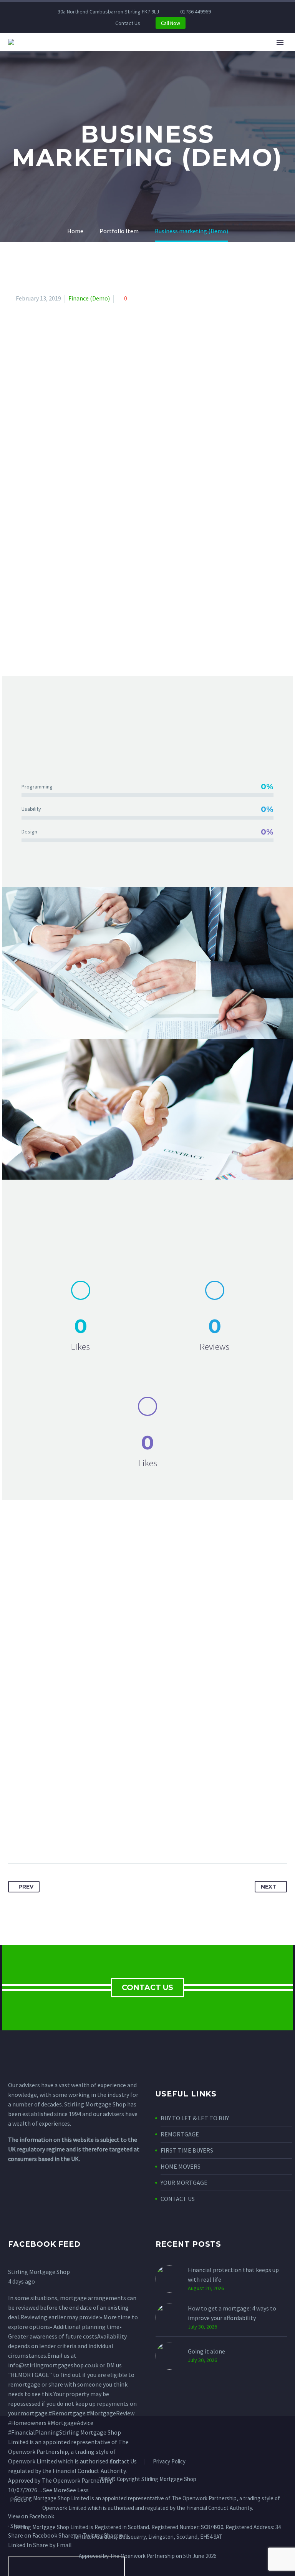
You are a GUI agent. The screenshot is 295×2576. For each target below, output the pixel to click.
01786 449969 (196, 12)
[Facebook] (242, 12)
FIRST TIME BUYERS (187, 2150)
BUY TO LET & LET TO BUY (195, 2118)
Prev (26, 1887)
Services (116, 53)
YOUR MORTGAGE (184, 2183)
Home (79, 53)
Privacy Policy (169, 2462)
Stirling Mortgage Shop (39, 2272)
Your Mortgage (170, 53)
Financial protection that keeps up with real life (233, 2275)
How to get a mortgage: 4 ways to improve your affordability (232, 2313)
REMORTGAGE (180, 2134)
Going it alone (206, 2351)
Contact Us (128, 23)
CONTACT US (147, 1988)
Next (269, 1887)
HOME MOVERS (181, 2166)
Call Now (171, 23)
